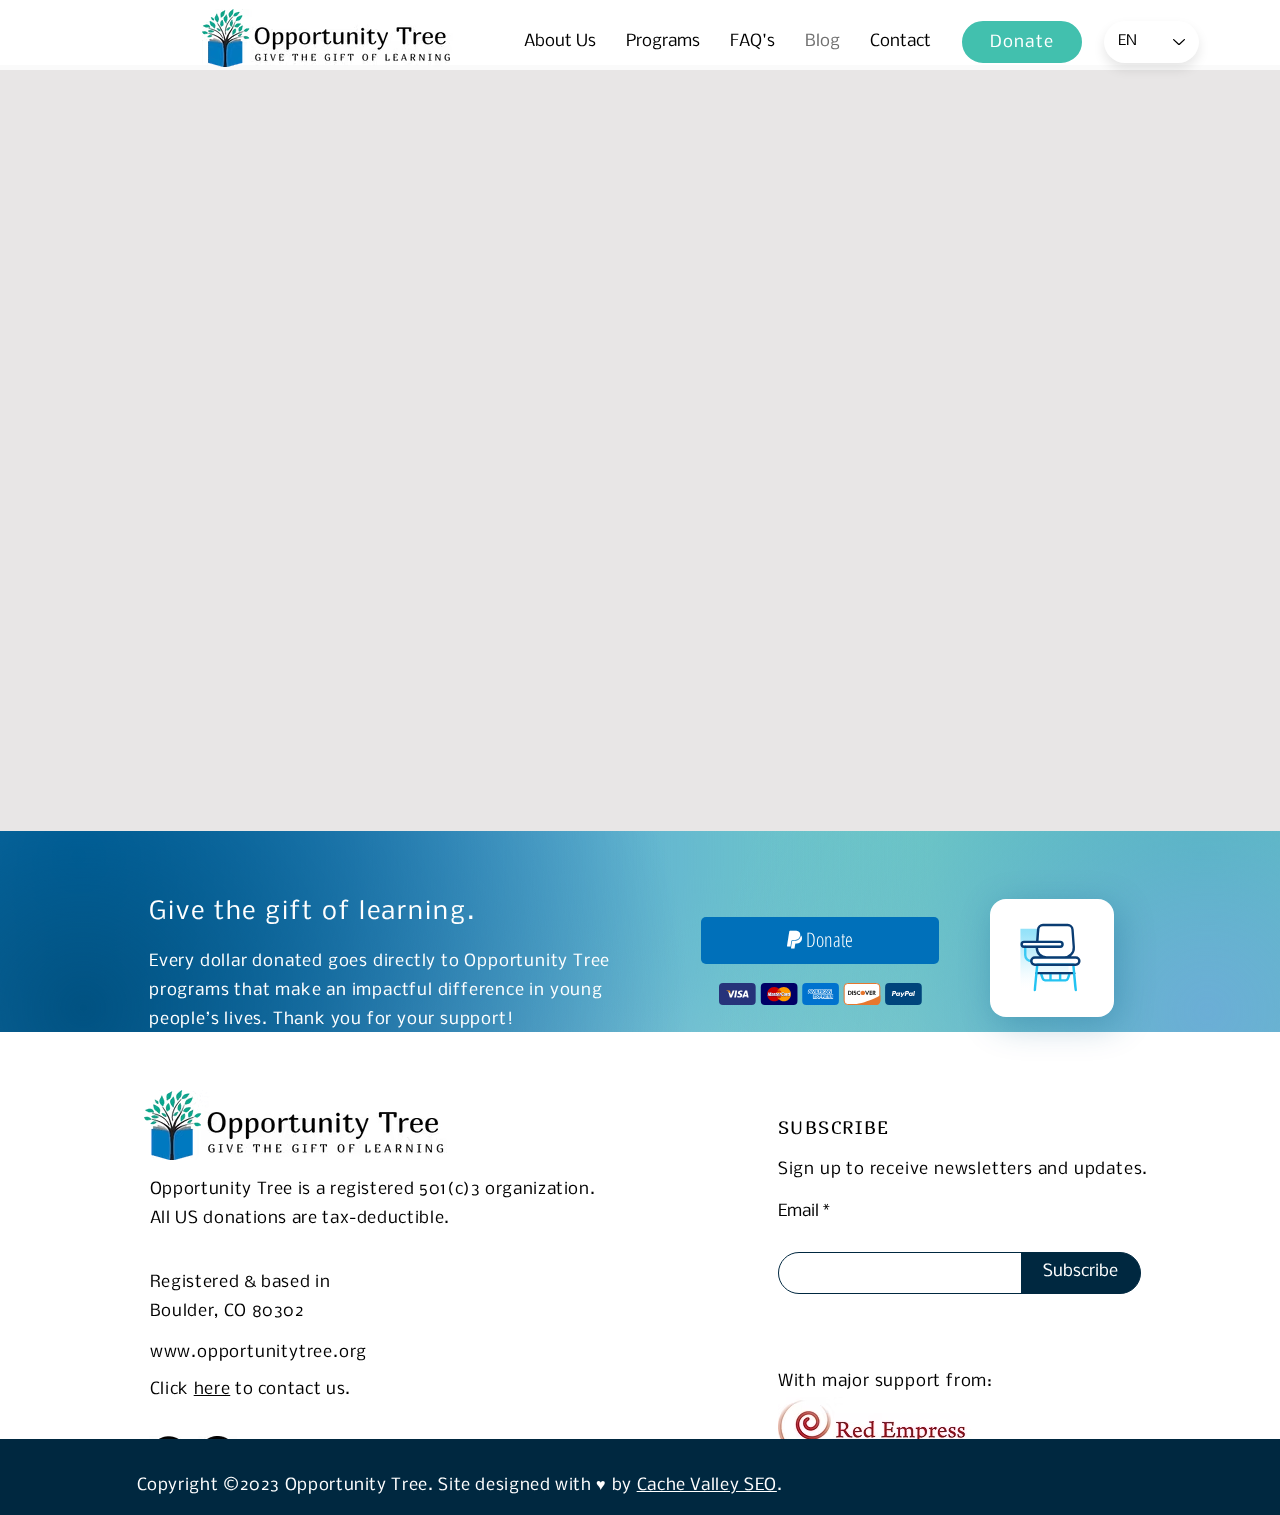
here (212, 1389)
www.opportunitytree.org (258, 1352)
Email (798, 1212)
